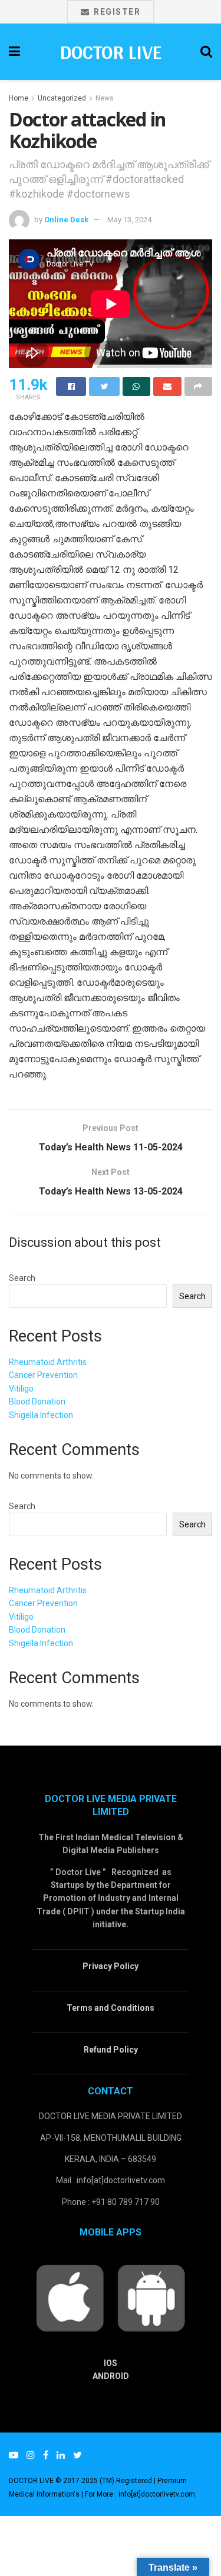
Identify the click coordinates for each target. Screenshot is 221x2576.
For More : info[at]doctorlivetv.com (140, 2494)
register (116, 12)
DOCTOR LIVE (111, 52)
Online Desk (66, 220)
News (105, 98)
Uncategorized (62, 98)
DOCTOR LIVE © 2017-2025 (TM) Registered (81, 2481)
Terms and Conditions (111, 2008)
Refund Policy (111, 2050)
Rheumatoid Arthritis (48, 1362)
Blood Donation (37, 1402)
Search (22, 1278)
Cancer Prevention (43, 1375)
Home (19, 98)
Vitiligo (21, 1389)
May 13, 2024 (129, 220)
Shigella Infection (41, 1415)
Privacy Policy (111, 1966)
